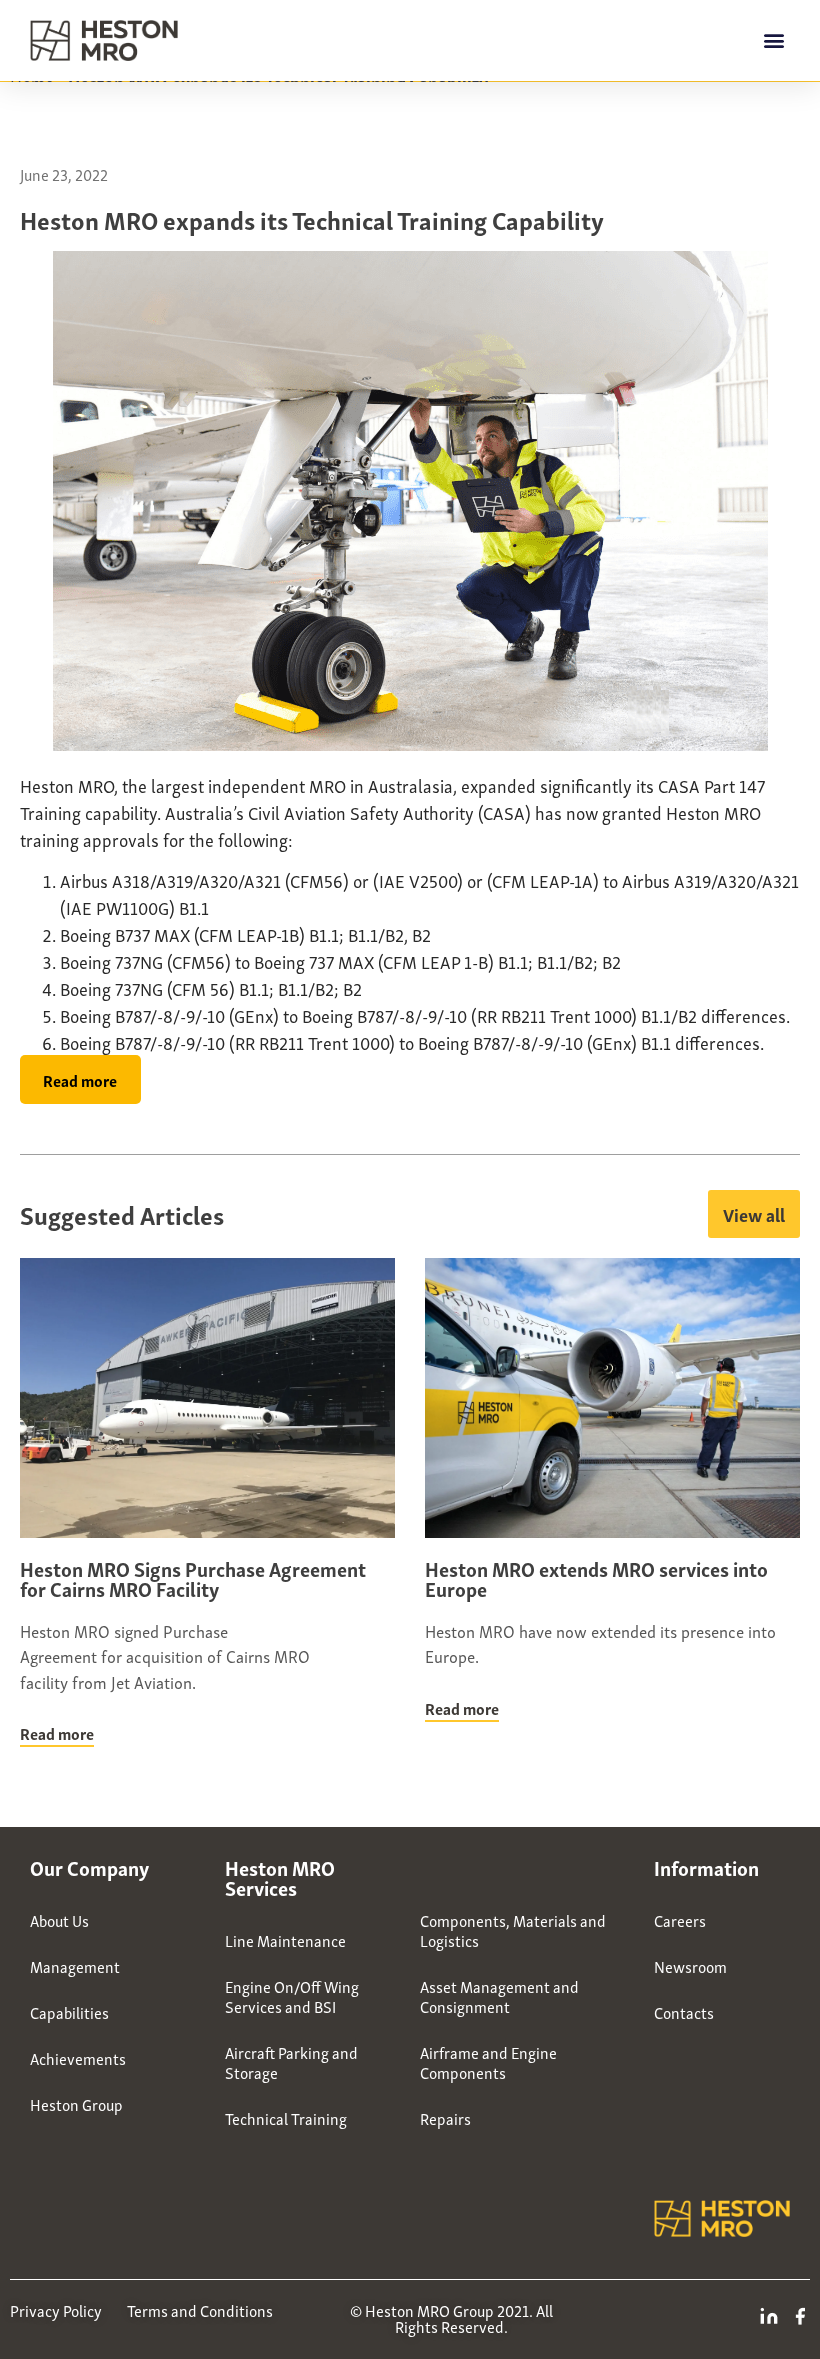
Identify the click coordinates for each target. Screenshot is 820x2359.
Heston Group (76, 2104)
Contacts (684, 2012)
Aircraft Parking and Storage (291, 2062)
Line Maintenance (285, 1940)
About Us (59, 1920)
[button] (773, 40)
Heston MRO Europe (508, 1867)
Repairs (445, 2118)
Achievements (78, 2058)
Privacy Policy (56, 2310)
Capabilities (69, 2012)
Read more (57, 1733)
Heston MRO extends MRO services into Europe (596, 1578)
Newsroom (690, 1966)
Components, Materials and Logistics (513, 1930)
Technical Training (286, 2118)
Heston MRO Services (280, 1877)
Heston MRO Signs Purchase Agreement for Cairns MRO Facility (193, 1578)
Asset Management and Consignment (499, 1996)
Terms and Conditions (200, 2310)
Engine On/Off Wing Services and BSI (292, 1996)
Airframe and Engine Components (488, 2062)
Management (75, 1966)
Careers (680, 1920)
